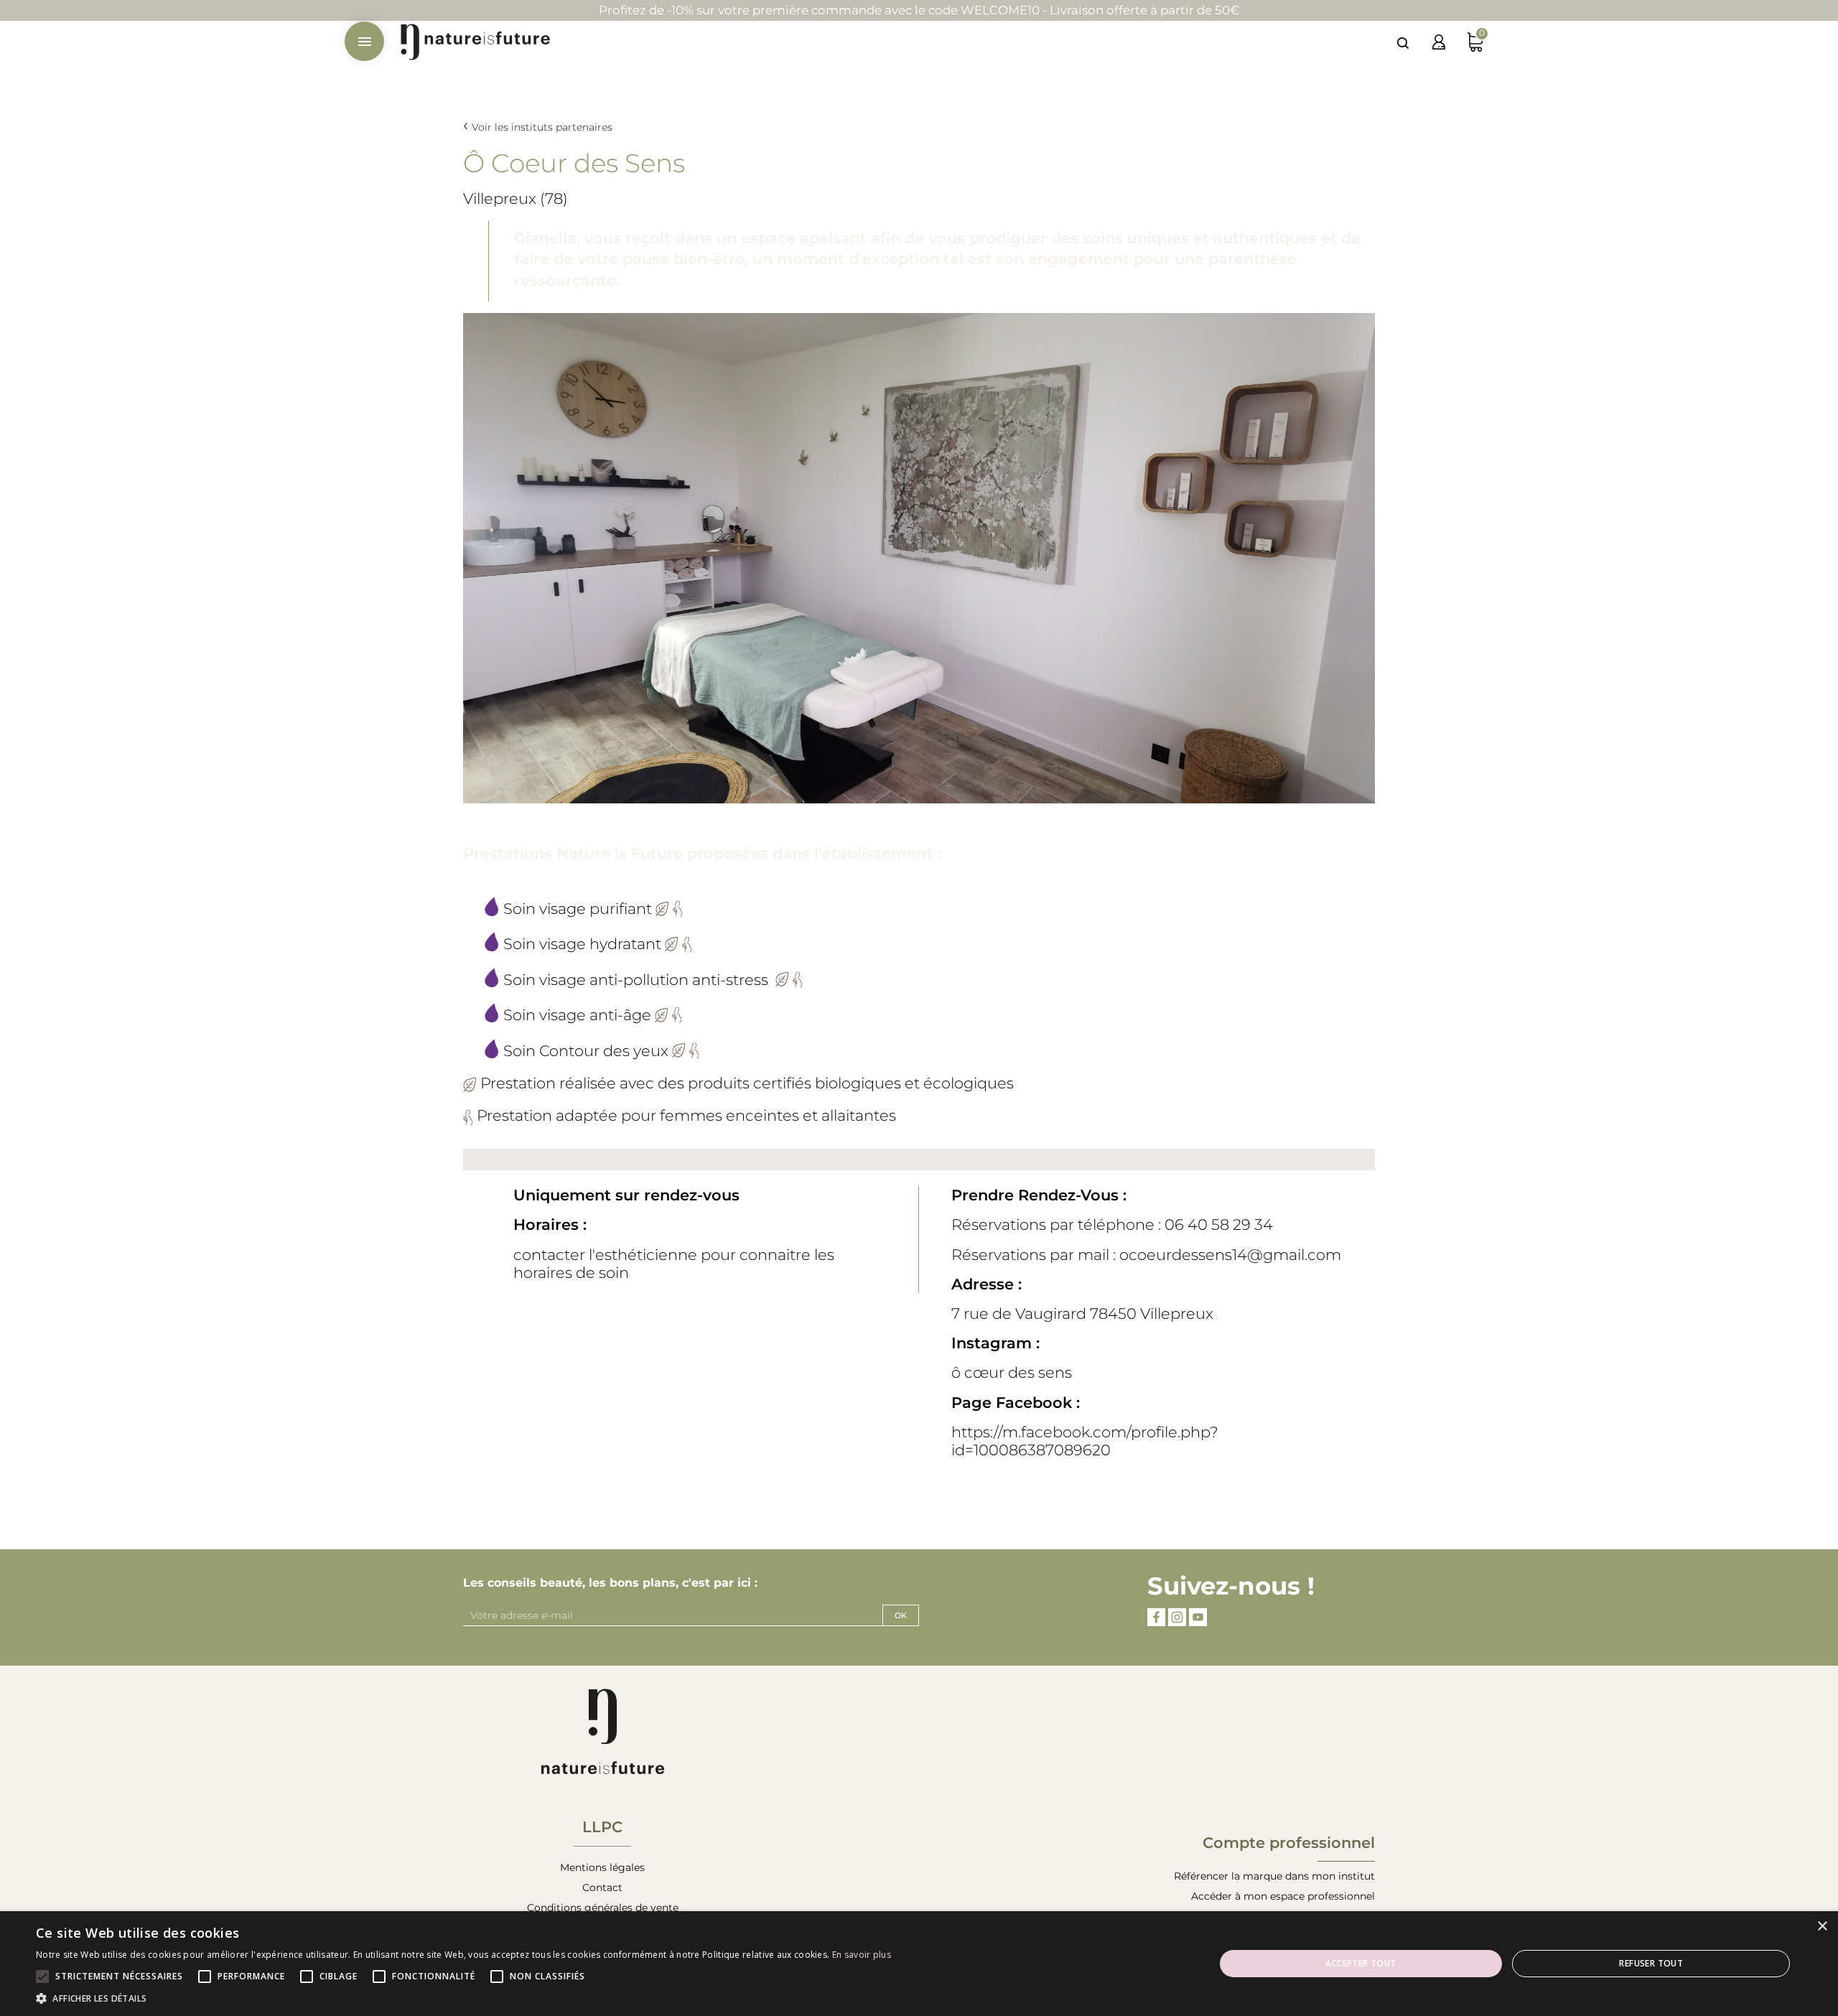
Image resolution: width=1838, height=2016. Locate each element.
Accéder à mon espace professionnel (1283, 1896)
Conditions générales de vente (603, 1908)
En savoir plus (862, 1955)
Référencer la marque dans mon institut (1274, 1876)
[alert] (919, 1964)
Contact (602, 1887)
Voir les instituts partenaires (542, 127)
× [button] (1822, 1927)
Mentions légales (602, 1867)
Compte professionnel (1289, 1843)
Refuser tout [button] (1651, 1963)
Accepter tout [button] (1361, 1963)
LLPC (602, 1827)
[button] (463, 1998)
